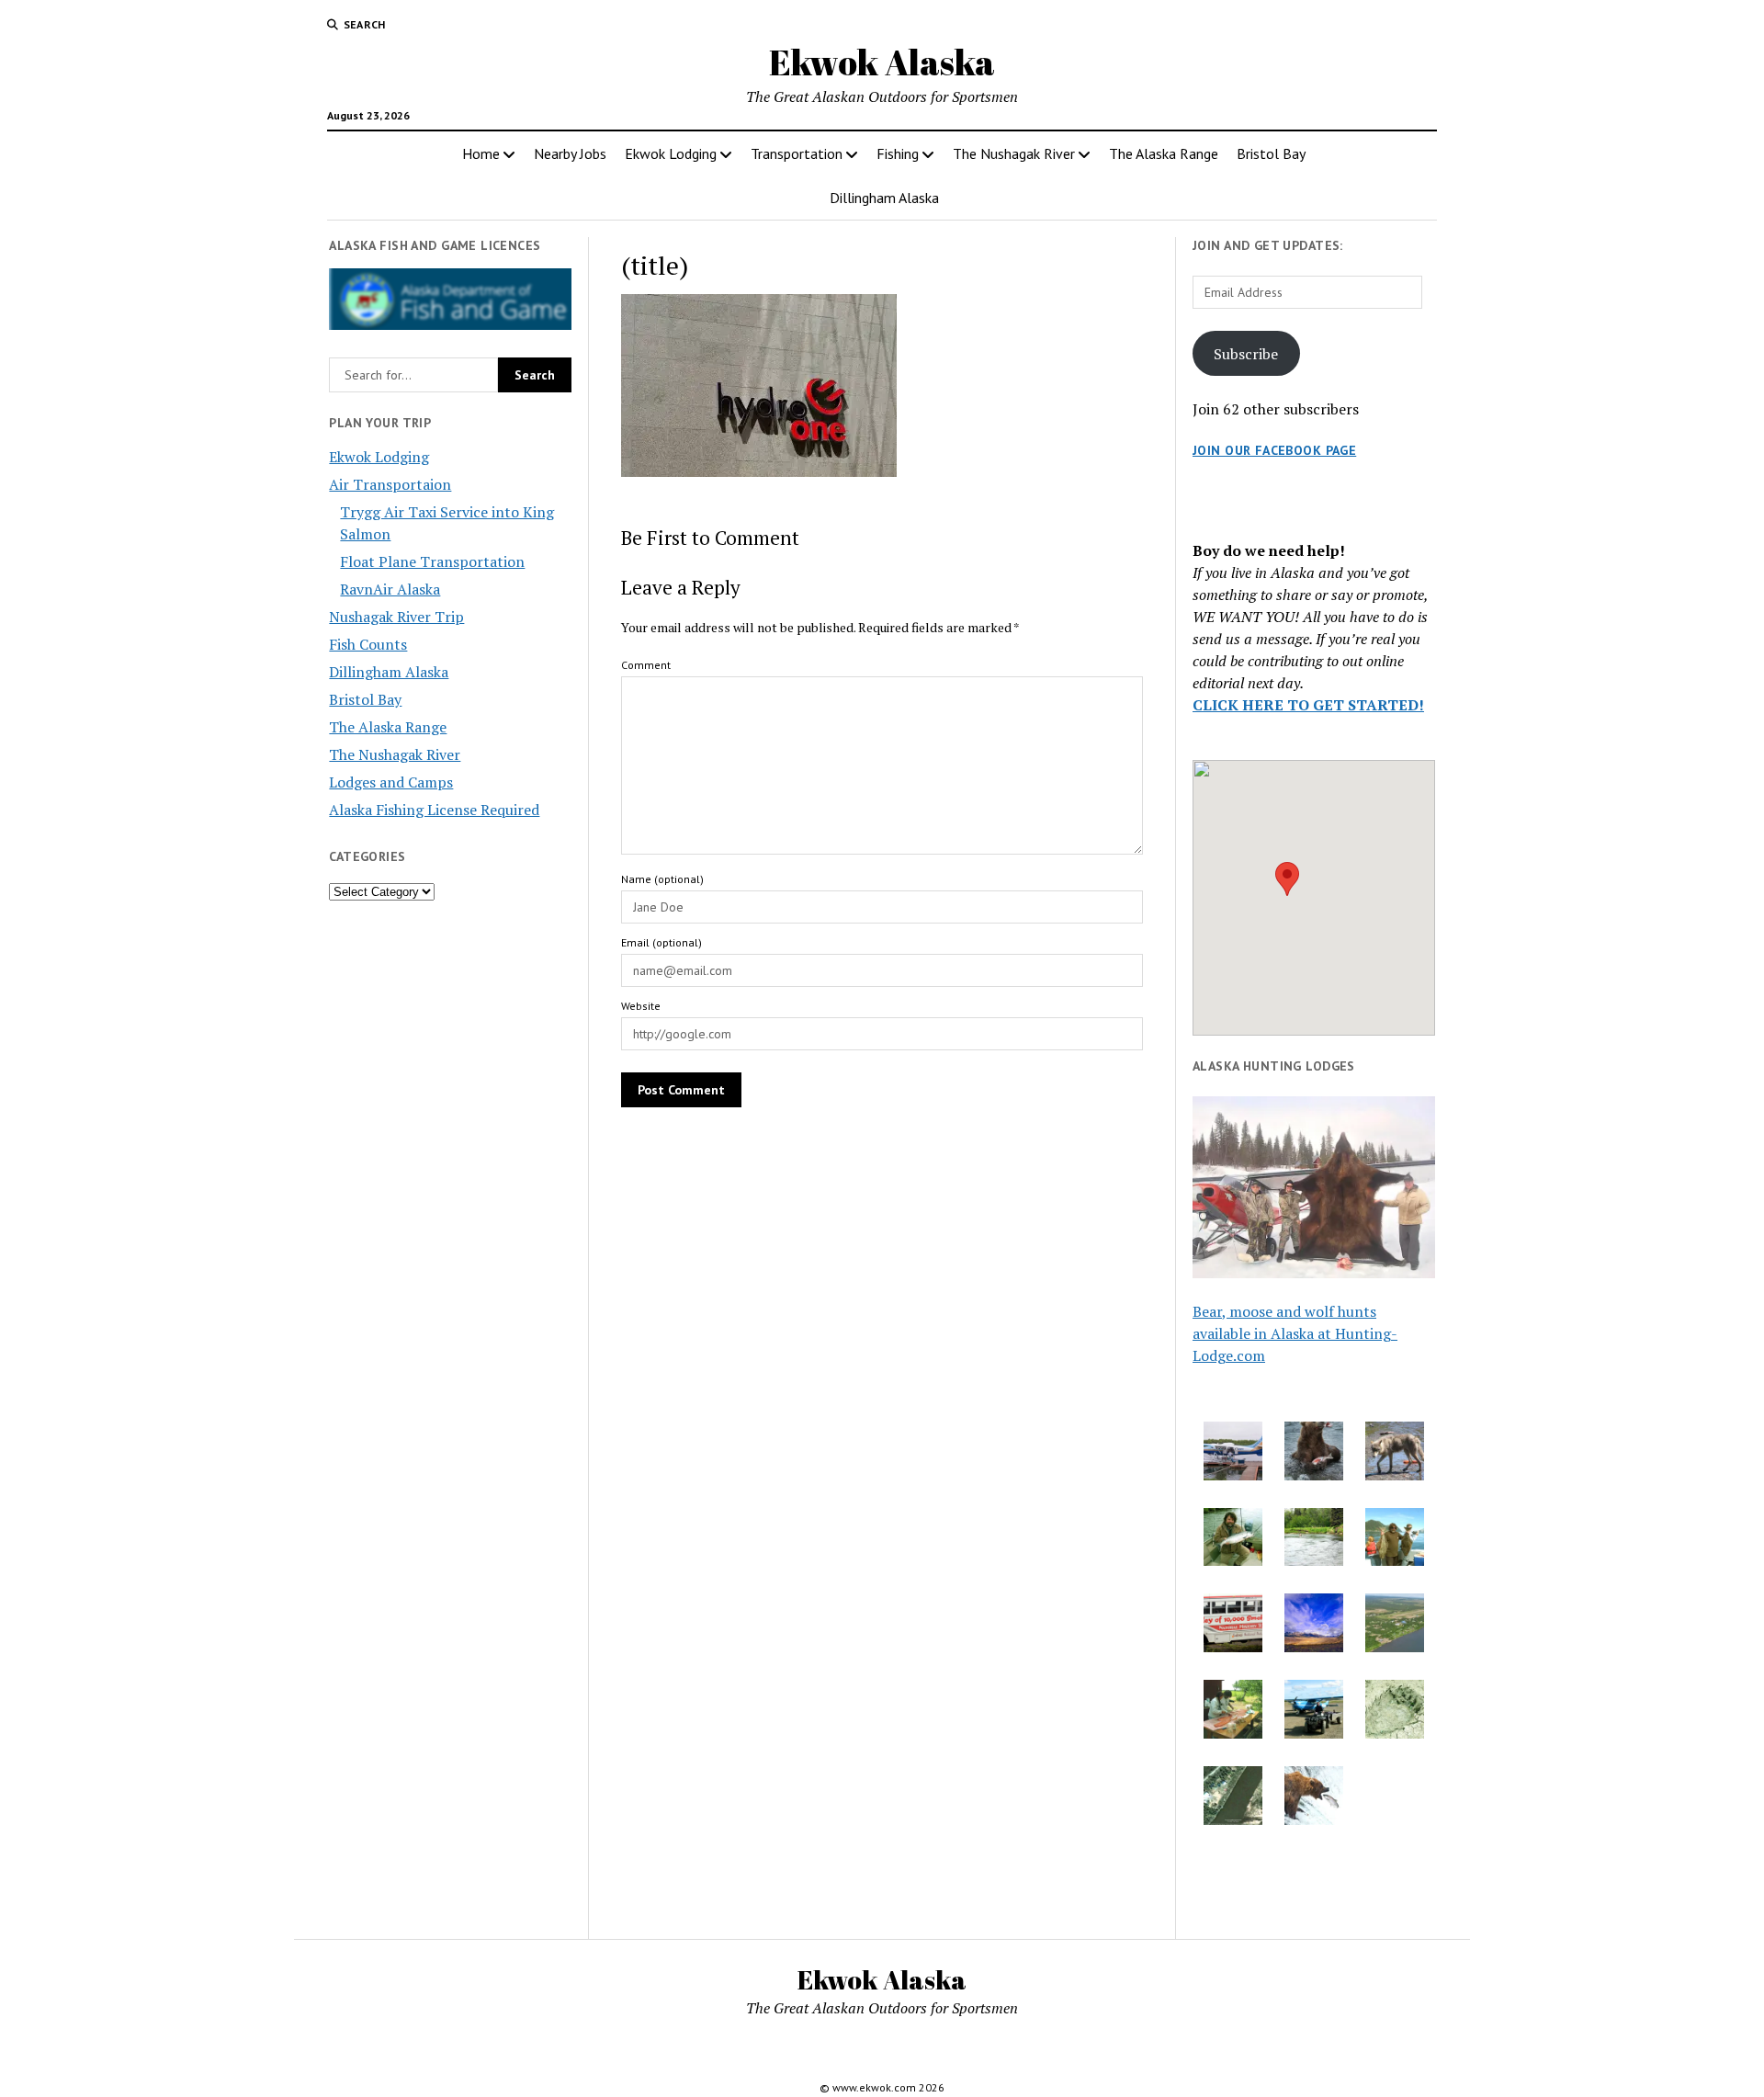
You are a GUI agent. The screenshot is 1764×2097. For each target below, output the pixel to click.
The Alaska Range (1164, 153)
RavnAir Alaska (390, 589)
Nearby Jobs (570, 153)
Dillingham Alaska (884, 198)
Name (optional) (662, 879)
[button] (1287, 879)
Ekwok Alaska (882, 62)
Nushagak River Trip (396, 617)
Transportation (797, 153)
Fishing (898, 153)
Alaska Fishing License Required (434, 810)
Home (481, 153)
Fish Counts (368, 644)
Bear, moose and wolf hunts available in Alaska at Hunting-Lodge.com (1295, 1333)
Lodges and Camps (391, 782)
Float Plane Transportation (432, 561)
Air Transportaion (390, 484)
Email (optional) (661, 942)
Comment (646, 665)
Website (641, 1006)
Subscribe (1246, 354)
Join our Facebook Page (1274, 450)
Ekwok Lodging (671, 153)
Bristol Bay (1271, 153)
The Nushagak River (1014, 153)
